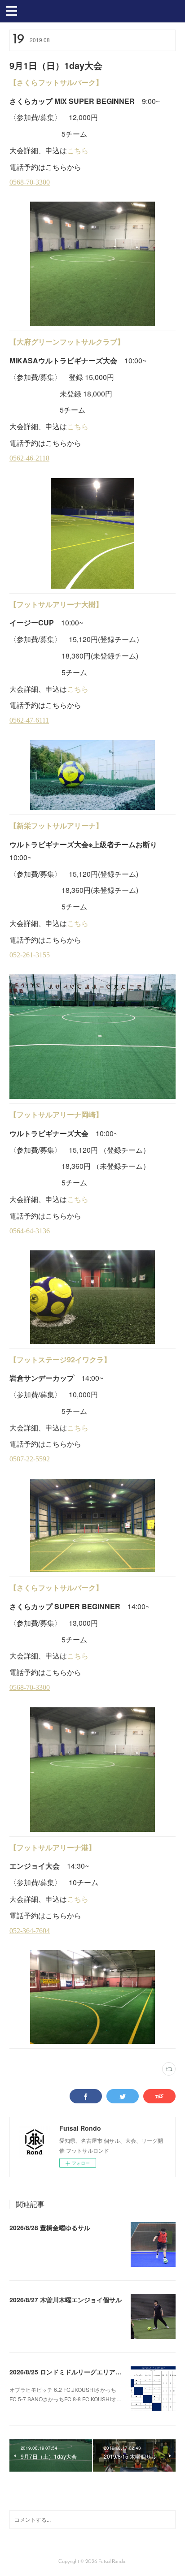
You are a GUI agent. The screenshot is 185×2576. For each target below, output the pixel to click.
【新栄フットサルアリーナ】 (56, 825)
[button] (12, 10)
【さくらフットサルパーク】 (56, 82)
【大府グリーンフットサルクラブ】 (67, 342)
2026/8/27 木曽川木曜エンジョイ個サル (66, 2300)
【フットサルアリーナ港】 (53, 1847)
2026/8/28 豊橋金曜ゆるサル (50, 2227)
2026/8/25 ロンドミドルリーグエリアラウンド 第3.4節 (87, 2372)
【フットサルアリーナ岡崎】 (56, 1114)
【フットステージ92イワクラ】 (60, 1359)
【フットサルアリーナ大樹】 (56, 604)
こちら (78, 150)
